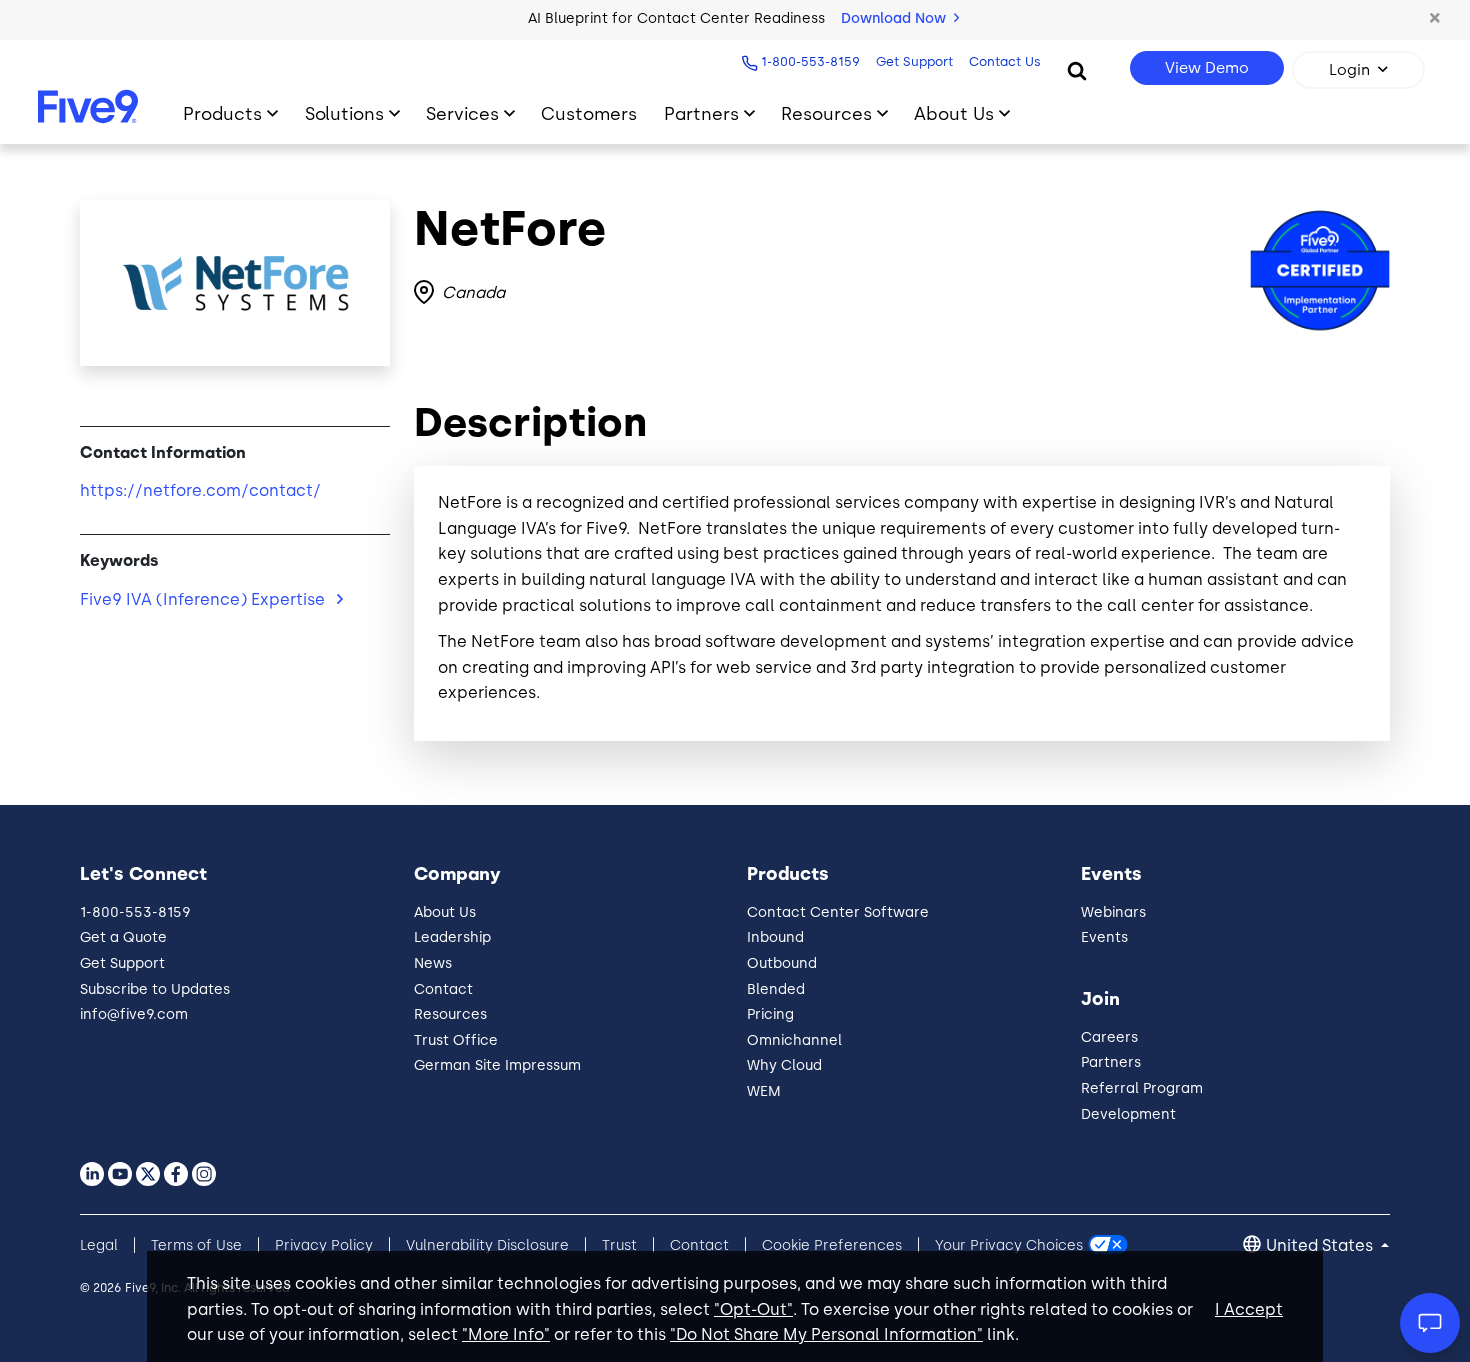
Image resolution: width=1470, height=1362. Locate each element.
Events (1104, 937)
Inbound (775, 937)
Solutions (344, 113)
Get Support (914, 61)
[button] (1435, 19)
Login (1349, 70)
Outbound (782, 963)
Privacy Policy (324, 1245)
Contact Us (1005, 61)
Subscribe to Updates (155, 989)
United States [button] (1321, 1245)
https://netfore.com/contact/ (200, 490)
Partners (701, 113)
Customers (589, 113)
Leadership (452, 937)
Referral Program (1142, 1088)
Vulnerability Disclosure (487, 1245)
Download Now (895, 18)
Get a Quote (123, 937)
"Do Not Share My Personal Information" (826, 1334)
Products (222, 113)
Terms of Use (196, 1245)
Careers (1109, 1037)
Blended (776, 989)
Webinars (1113, 912)
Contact (443, 989)
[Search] (1077, 70)
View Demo (1207, 68)
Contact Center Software (838, 912)
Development (1128, 1114)
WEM (764, 1091)
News (433, 963)
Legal (99, 1245)
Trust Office (456, 1040)
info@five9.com (134, 1014)
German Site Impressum (497, 1065)
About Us (954, 113)
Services (462, 113)
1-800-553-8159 (810, 61)
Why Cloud (784, 1065)
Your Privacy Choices (1009, 1245)
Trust (619, 1245)
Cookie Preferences (832, 1245)
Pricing (770, 1014)
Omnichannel (794, 1040)
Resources (826, 113)
